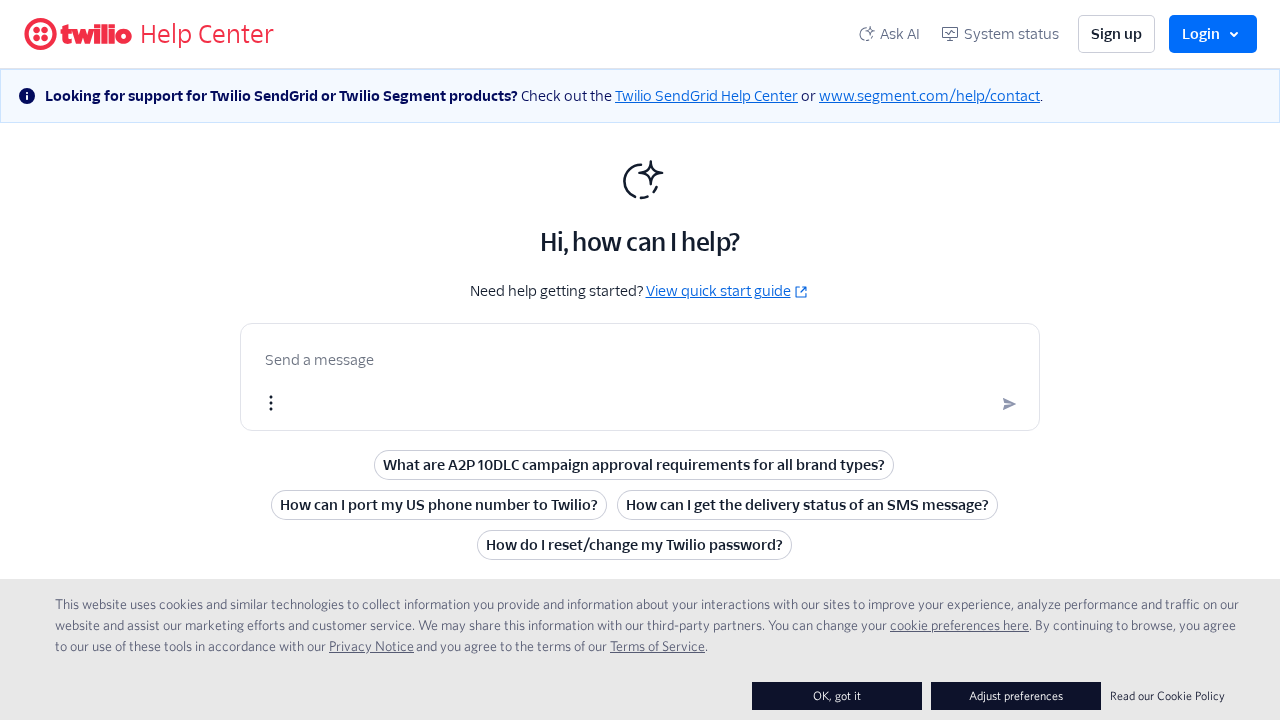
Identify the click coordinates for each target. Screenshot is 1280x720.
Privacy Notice (371, 646)
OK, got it (837, 695)
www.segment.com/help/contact (929, 96)
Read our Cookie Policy (1167, 695)
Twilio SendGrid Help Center (706, 96)
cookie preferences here (959, 625)
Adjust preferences (1016, 695)
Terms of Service (657, 646)
